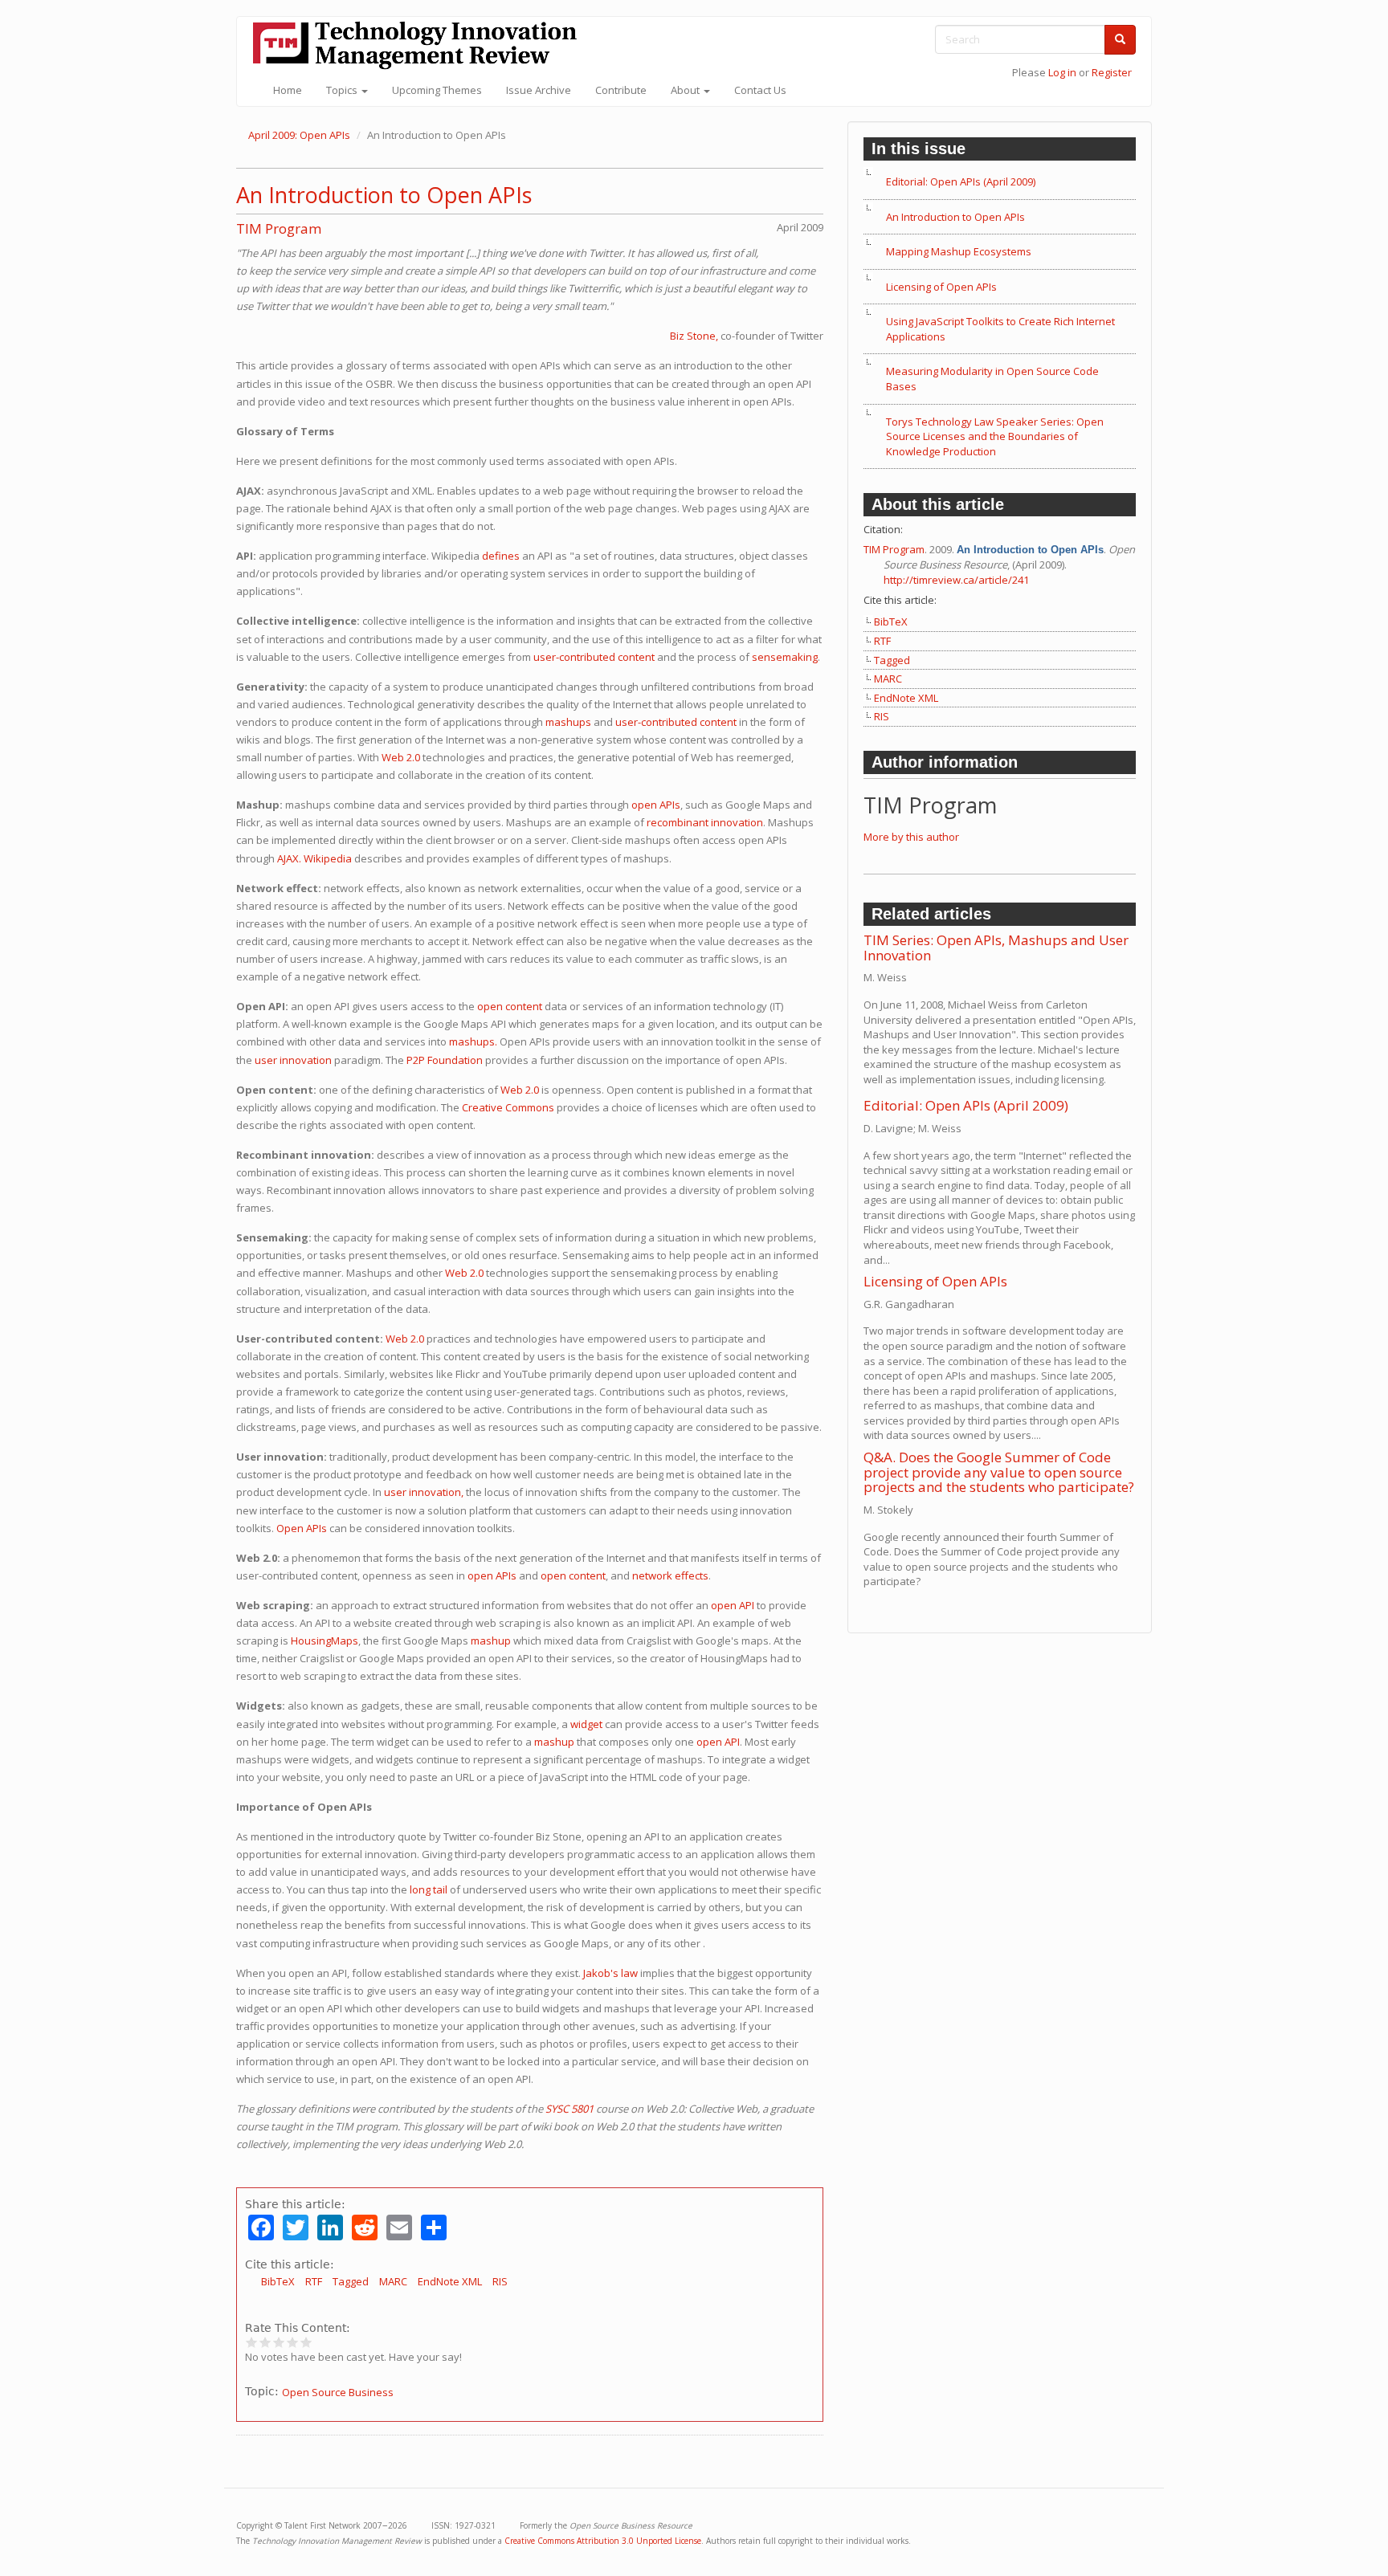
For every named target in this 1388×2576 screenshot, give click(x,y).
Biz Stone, (694, 336)
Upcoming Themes (437, 90)
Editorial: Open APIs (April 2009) (961, 181)
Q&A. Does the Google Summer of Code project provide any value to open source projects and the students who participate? (999, 1472)
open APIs (656, 805)
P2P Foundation (445, 1060)
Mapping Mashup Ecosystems (959, 251)
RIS (500, 2281)
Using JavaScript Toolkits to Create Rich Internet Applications (1000, 329)
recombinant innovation (705, 822)
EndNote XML (450, 2281)
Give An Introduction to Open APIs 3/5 (279, 2342)
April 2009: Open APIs (299, 135)
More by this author (911, 837)
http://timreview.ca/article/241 (956, 580)
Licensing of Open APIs (941, 287)
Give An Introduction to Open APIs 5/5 (306, 2342)
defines (501, 556)
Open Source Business (338, 2392)
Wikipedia (328, 858)
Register (1112, 72)
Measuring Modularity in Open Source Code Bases (992, 379)
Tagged (351, 2281)
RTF (314, 2281)
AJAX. (289, 858)
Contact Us (760, 90)
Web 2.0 (401, 757)
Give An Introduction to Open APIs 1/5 (252, 2342)
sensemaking (785, 657)
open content (510, 1006)
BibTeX (278, 2281)
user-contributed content (594, 657)
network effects (670, 1575)
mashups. (473, 1041)
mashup (491, 1641)
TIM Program (279, 228)
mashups (568, 722)
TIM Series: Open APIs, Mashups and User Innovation (996, 948)
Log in (1062, 72)
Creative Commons (508, 1107)
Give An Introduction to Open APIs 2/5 (265, 2342)
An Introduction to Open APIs (384, 195)
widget (586, 1724)
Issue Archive (539, 90)
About (686, 90)
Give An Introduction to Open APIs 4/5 (293, 2342)
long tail (429, 1889)
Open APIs (302, 1528)
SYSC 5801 (569, 2109)
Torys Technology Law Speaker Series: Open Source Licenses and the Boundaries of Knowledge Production (995, 436)
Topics (343, 90)
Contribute (621, 90)
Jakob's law (610, 1973)
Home (288, 90)
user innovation (293, 1060)
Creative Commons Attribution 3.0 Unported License (603, 2541)
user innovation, (424, 1492)
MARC (393, 2281)
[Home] (421, 45)
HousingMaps (325, 1641)
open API (733, 1605)
